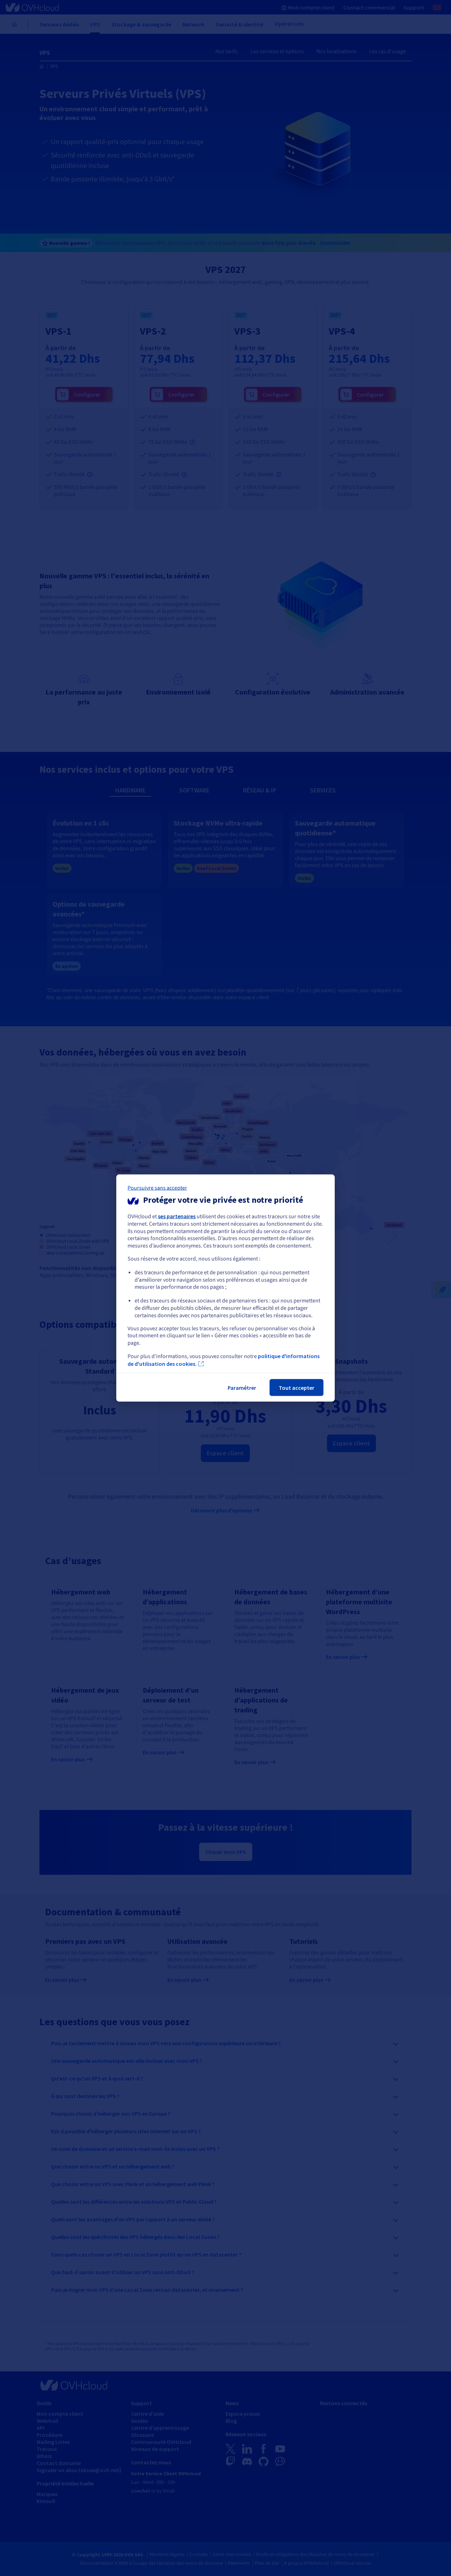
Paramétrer (242, 1387)
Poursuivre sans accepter (157, 1188)
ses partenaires (177, 1216)
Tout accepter (296, 1387)
